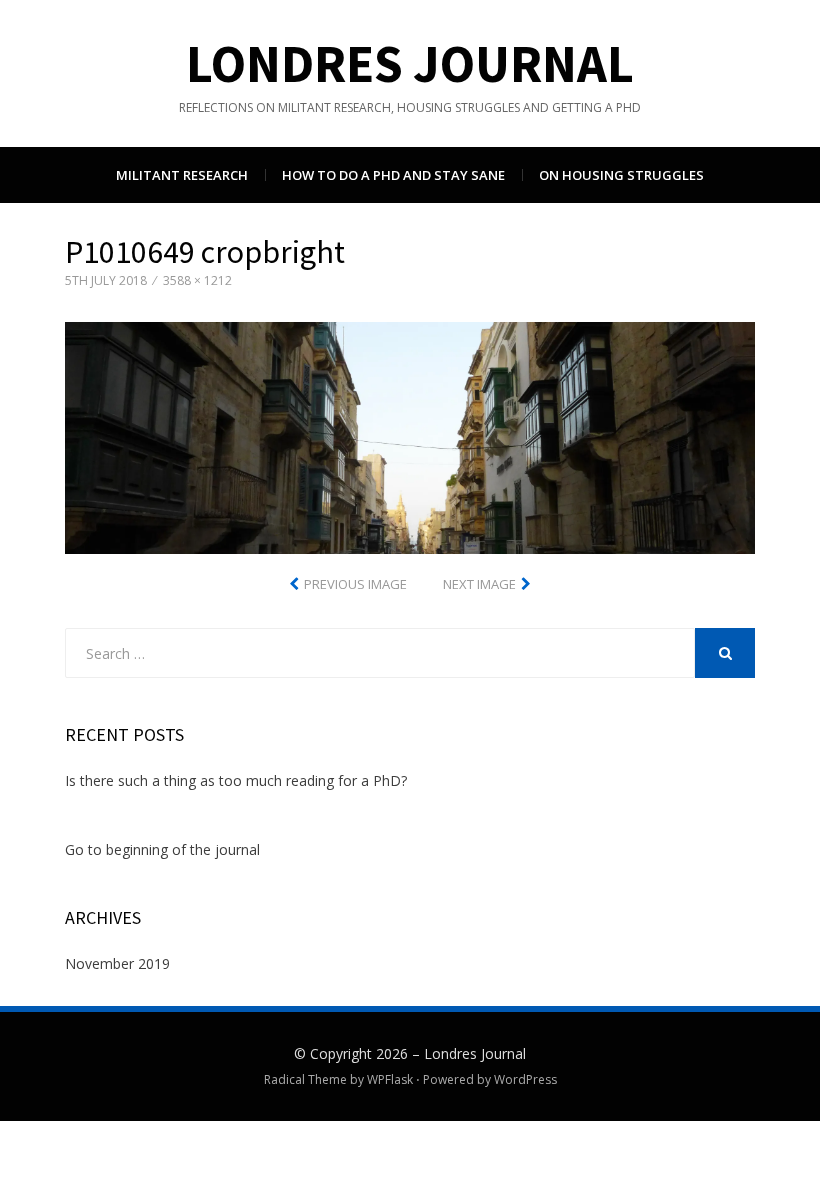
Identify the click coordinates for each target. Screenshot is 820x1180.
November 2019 (117, 963)
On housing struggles (621, 175)
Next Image (479, 584)
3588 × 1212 (197, 280)
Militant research (182, 175)
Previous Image (355, 584)
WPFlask (390, 1079)
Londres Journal (410, 63)
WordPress (525, 1079)
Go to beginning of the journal (162, 849)
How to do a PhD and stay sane (393, 175)
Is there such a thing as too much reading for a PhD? (236, 780)
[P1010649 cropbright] (410, 436)
